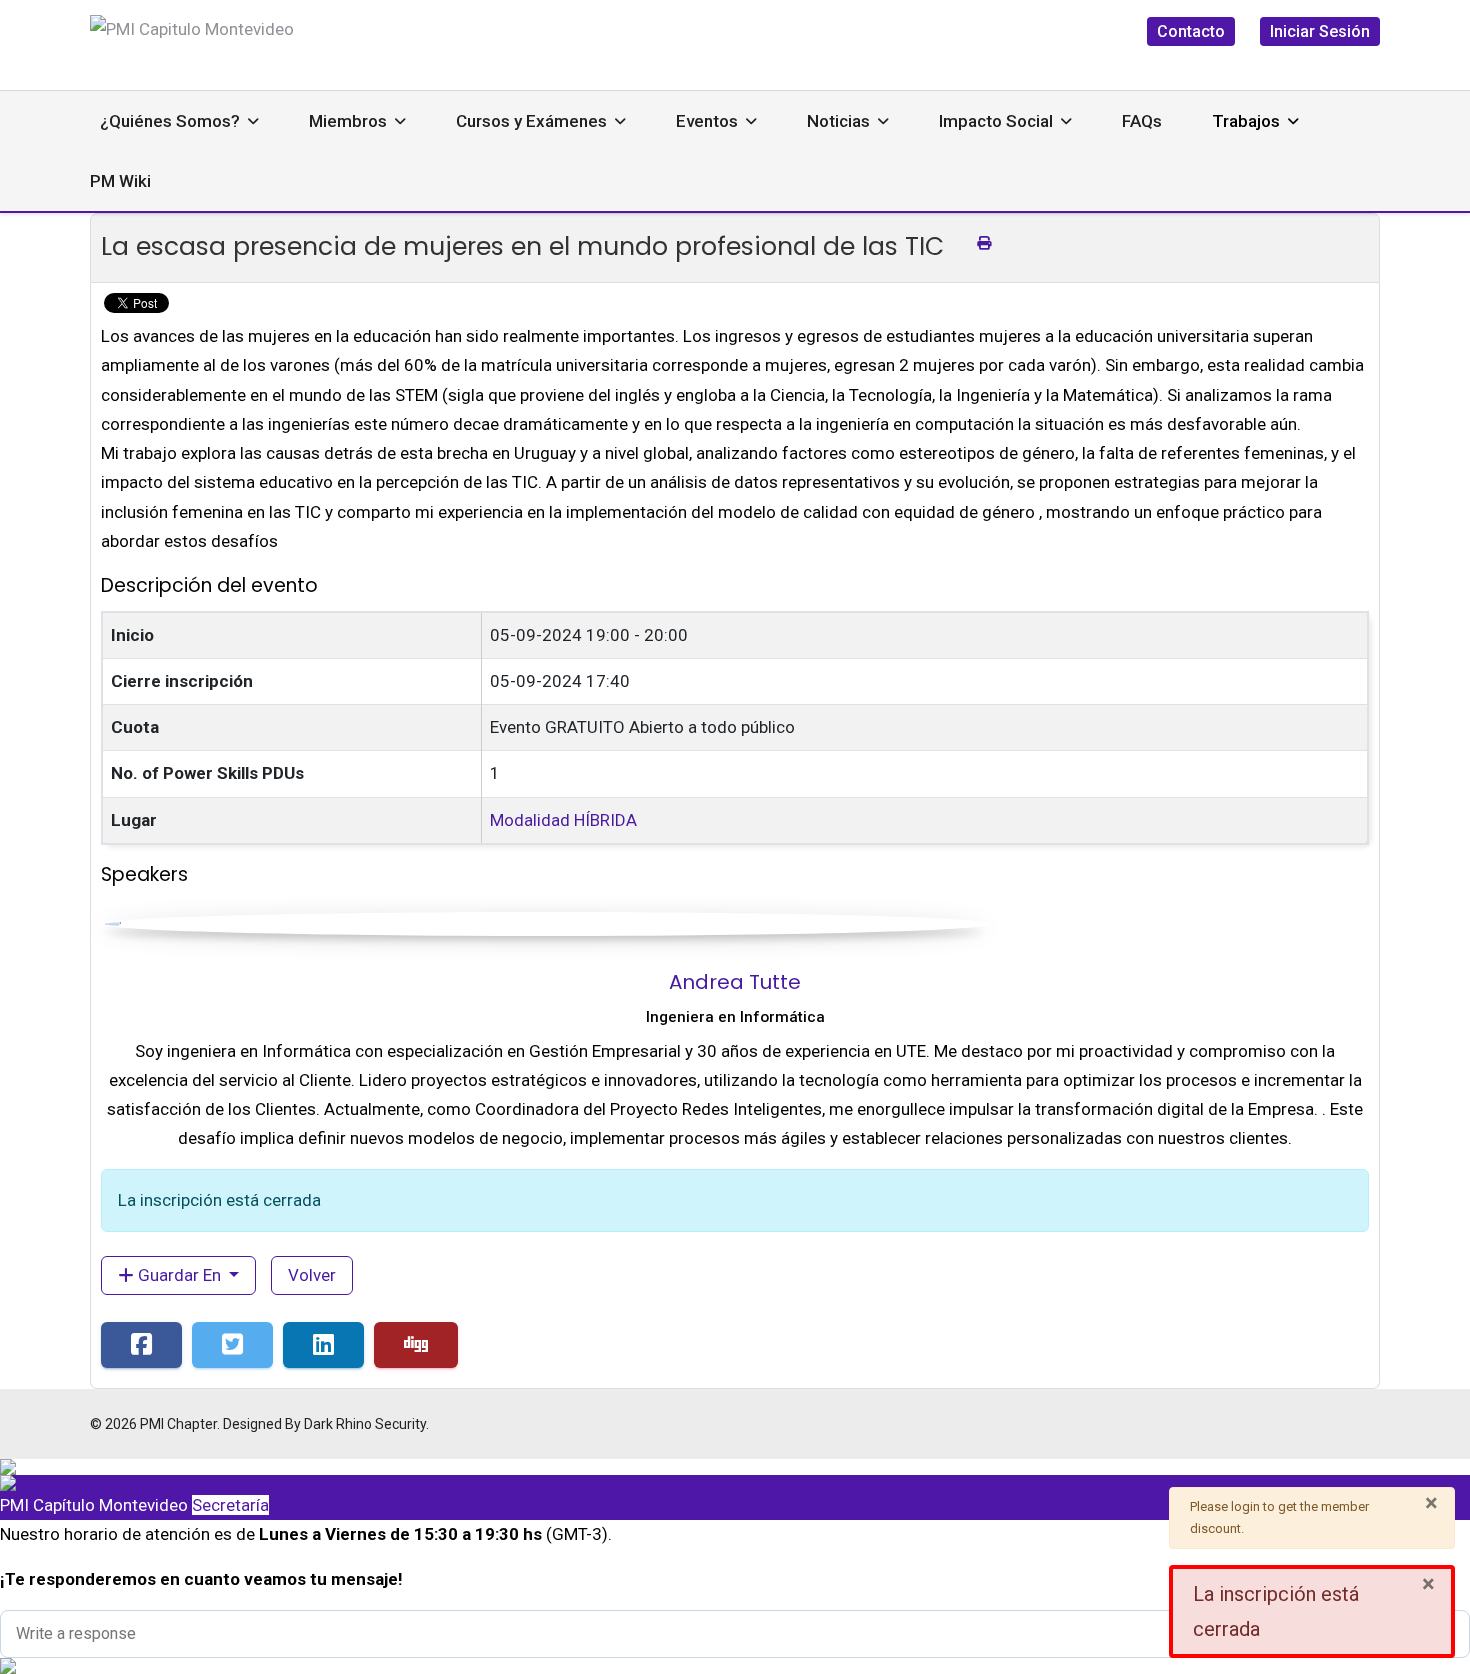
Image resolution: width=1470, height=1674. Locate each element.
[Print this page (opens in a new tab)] (984, 243)
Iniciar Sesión (1320, 31)
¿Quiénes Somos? (170, 121)
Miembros (348, 121)
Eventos (707, 121)
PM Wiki (120, 181)
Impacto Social (996, 121)
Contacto (1191, 31)
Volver (312, 1275)
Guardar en (179, 1275)
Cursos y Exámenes (531, 121)
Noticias (838, 121)
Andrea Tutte (735, 982)
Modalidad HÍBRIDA (563, 820)
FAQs (1142, 121)
